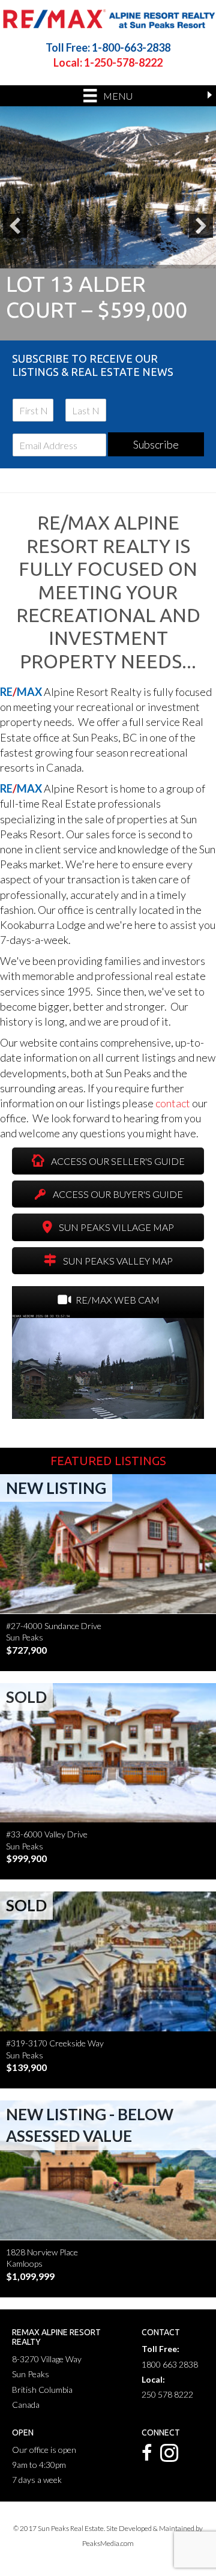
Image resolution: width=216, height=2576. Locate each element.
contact (174, 1103)
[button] (15, 226)
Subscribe (156, 444)
